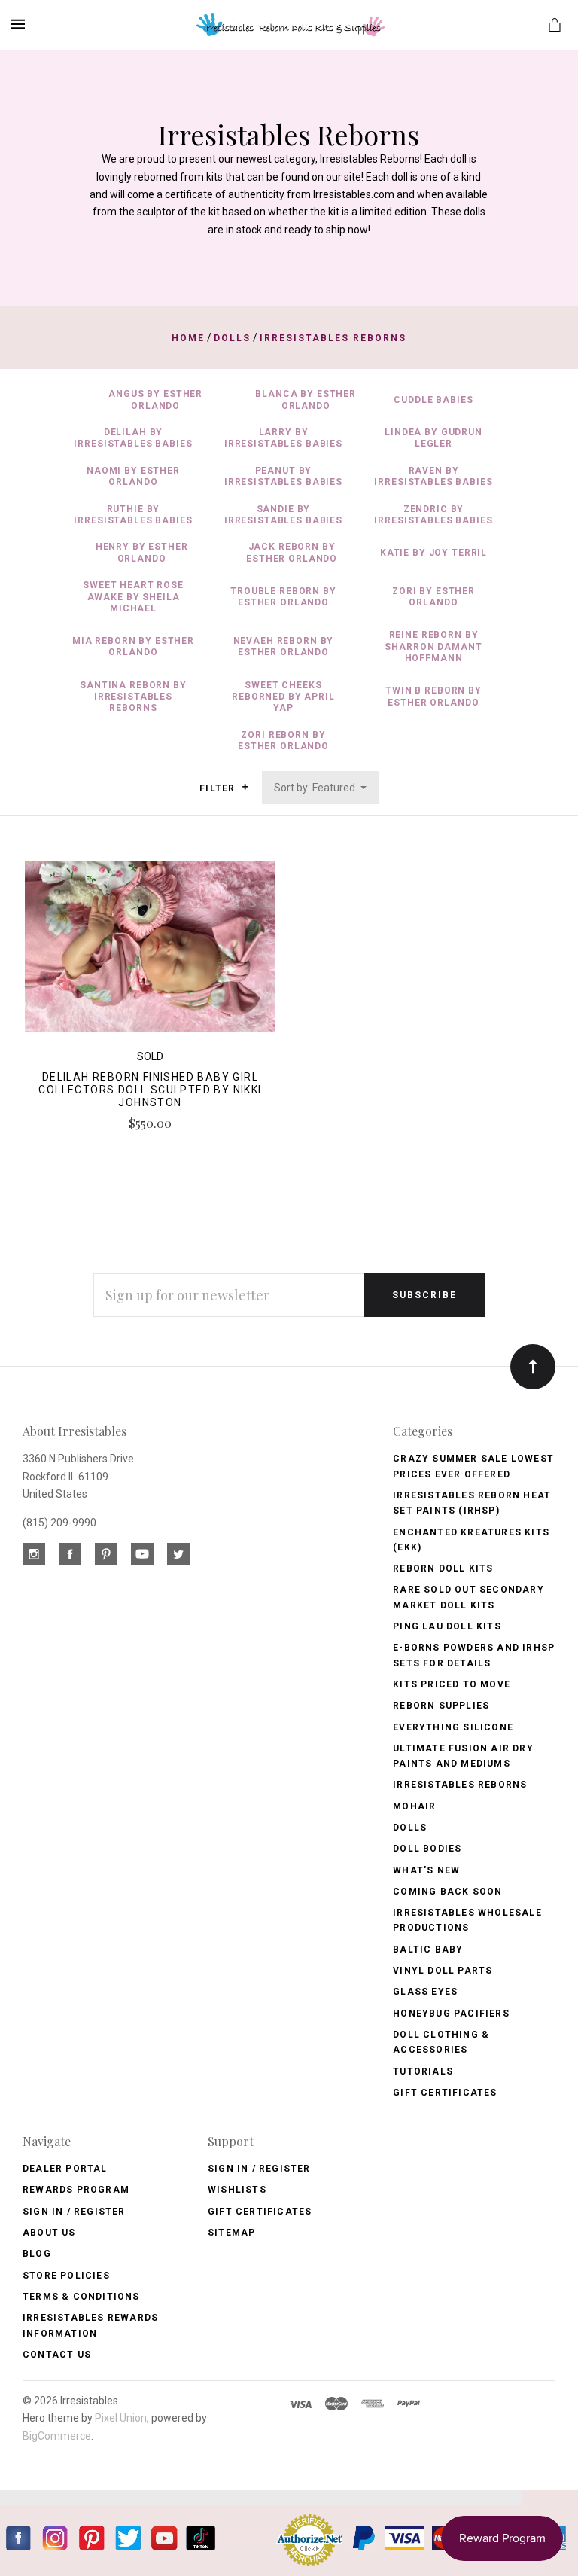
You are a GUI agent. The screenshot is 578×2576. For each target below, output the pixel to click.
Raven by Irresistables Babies (433, 476)
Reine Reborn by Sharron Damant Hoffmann (433, 646)
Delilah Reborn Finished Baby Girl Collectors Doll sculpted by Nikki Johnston (150, 1090)
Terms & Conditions (81, 2297)
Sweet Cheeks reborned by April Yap (283, 697)
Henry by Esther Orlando (142, 552)
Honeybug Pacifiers (451, 2014)
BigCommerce (57, 2436)
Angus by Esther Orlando (155, 399)
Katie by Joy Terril (433, 553)
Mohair (414, 1806)
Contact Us (57, 2355)
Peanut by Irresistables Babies (283, 476)
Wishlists (237, 2190)
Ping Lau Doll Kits (447, 1626)
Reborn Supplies (441, 1706)
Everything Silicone (453, 1727)
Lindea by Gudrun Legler (433, 438)
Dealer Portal (65, 2169)
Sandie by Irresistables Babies (283, 515)
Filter (219, 788)
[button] (245, 787)
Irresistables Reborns (460, 1785)
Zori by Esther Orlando (433, 597)
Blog (37, 2254)
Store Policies (66, 2276)
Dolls (410, 1828)
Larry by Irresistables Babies (283, 438)
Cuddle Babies (433, 400)
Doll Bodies (427, 1849)
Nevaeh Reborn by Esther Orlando (284, 646)
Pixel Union (121, 2418)
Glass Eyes (425, 1992)
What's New (426, 1870)
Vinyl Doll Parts (443, 1971)
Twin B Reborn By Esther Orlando (433, 696)
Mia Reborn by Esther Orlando (133, 646)
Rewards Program (76, 2190)
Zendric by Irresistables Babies (433, 515)
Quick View (150, 953)
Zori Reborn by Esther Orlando (283, 741)
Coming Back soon (447, 1892)
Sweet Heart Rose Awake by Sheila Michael (133, 597)
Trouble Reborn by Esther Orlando (283, 597)
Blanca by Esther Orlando (306, 399)
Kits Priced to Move (452, 1684)
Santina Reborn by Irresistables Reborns (133, 697)
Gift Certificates (445, 2093)
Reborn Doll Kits (443, 1568)
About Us (49, 2233)
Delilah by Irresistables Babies (133, 438)
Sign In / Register (74, 2212)
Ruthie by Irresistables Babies (133, 515)
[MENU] (21, 24)
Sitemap (231, 2233)
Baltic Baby (428, 1950)
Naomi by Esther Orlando (133, 476)
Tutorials (423, 2071)
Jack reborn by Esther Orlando (292, 552)
